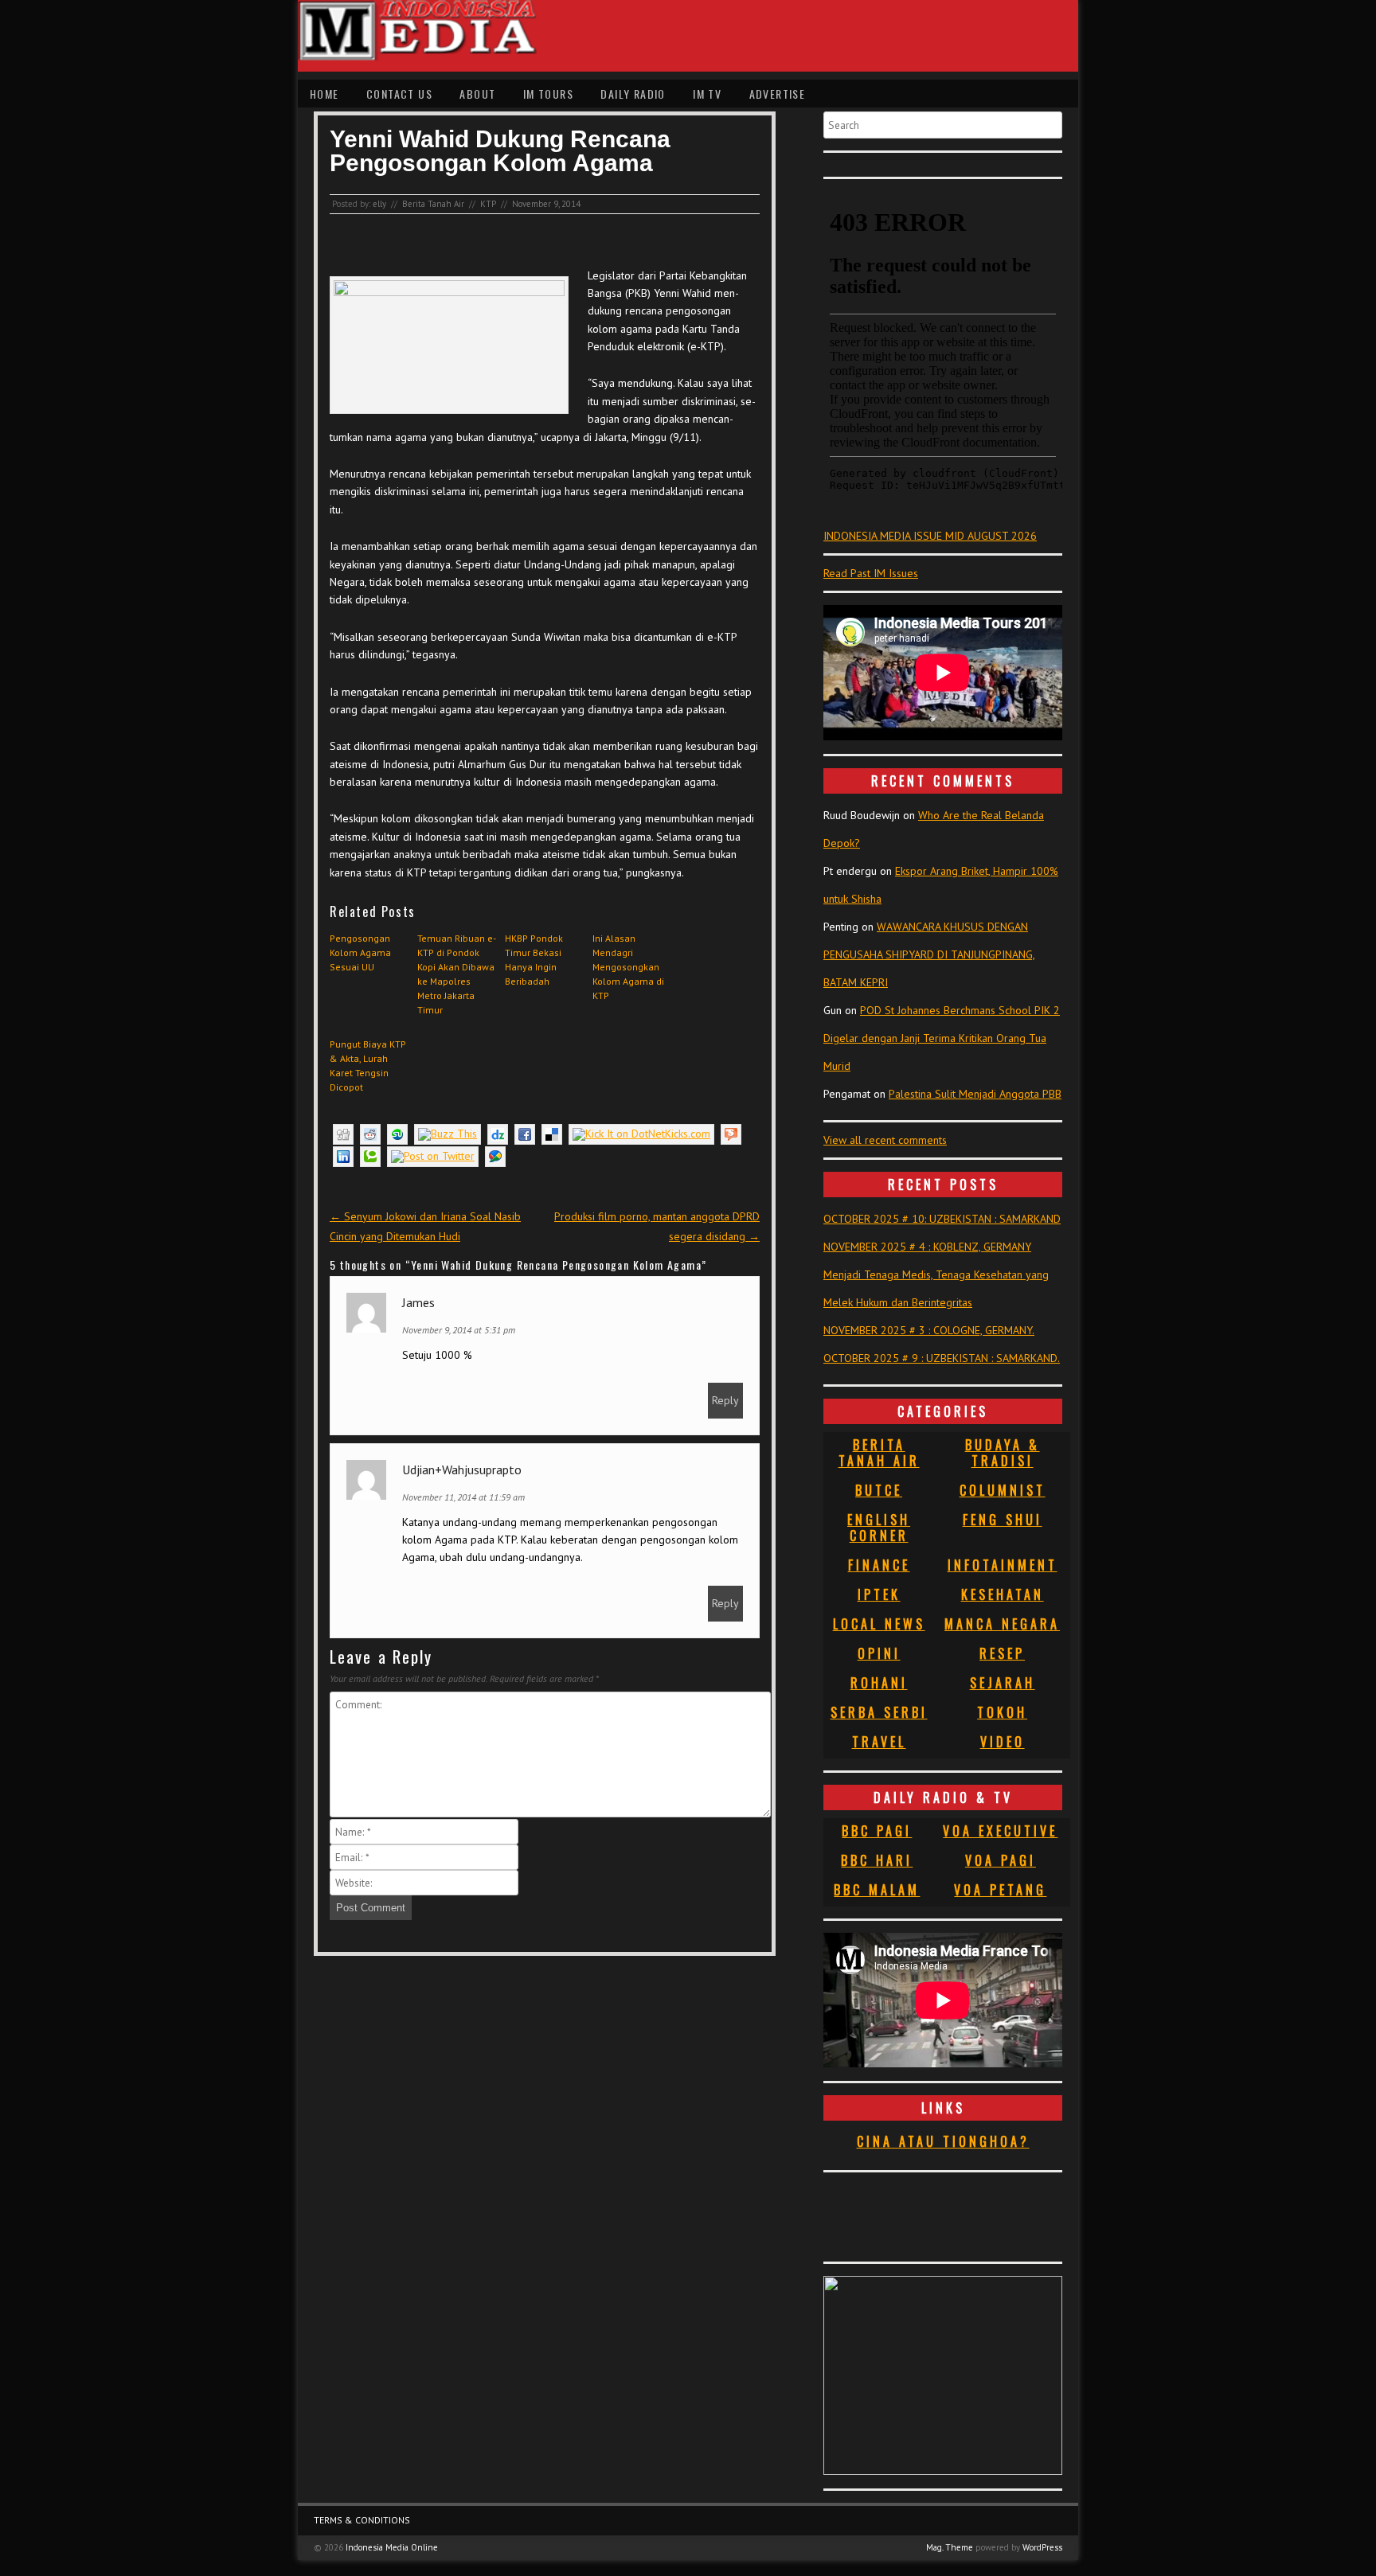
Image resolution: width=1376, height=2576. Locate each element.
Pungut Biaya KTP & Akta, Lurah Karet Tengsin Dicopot (368, 1066)
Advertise (778, 94)
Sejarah (1003, 1683)
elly (379, 204)
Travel (879, 1742)
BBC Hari (877, 1860)
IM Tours (548, 94)
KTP (488, 204)
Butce (879, 1490)
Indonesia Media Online (392, 2547)
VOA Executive (1000, 1831)
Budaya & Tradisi (1003, 1453)
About (477, 94)
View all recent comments (885, 1140)
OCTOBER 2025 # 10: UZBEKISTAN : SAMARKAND (942, 1219)
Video (1003, 1742)
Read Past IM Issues (871, 573)
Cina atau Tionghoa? (943, 2141)
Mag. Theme (950, 2547)
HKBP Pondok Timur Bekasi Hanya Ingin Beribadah (534, 960)
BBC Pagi (877, 1831)
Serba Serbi (879, 1712)
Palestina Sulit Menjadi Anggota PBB (975, 1094)
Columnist (1003, 1490)
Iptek (879, 1594)
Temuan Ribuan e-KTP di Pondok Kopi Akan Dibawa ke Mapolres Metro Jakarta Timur (457, 974)
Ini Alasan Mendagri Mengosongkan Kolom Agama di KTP (628, 967)
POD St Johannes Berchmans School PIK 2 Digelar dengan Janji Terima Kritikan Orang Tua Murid (942, 1038)
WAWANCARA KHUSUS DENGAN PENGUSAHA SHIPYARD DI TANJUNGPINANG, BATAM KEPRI (929, 954)
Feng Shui (1003, 1520)
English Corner (879, 1528)
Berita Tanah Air (433, 204)
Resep (1002, 1653)
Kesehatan (1003, 1594)
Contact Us (399, 94)
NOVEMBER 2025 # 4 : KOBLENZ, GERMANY (927, 1247)
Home (324, 94)
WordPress (1042, 2547)
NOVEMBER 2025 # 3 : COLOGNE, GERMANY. (929, 1330)
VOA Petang (1000, 1890)
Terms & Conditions (362, 2520)
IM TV (707, 94)
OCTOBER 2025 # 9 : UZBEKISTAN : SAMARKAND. (942, 1358)
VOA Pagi (1001, 1860)
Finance (879, 1565)
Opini (879, 1653)
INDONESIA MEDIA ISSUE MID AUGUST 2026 (930, 536)
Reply (725, 1400)
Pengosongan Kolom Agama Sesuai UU (360, 952)
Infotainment (1003, 1565)
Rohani (879, 1683)
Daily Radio (633, 94)
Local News (879, 1624)
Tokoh (1002, 1712)
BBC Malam (877, 1890)
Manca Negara (1002, 1624)
